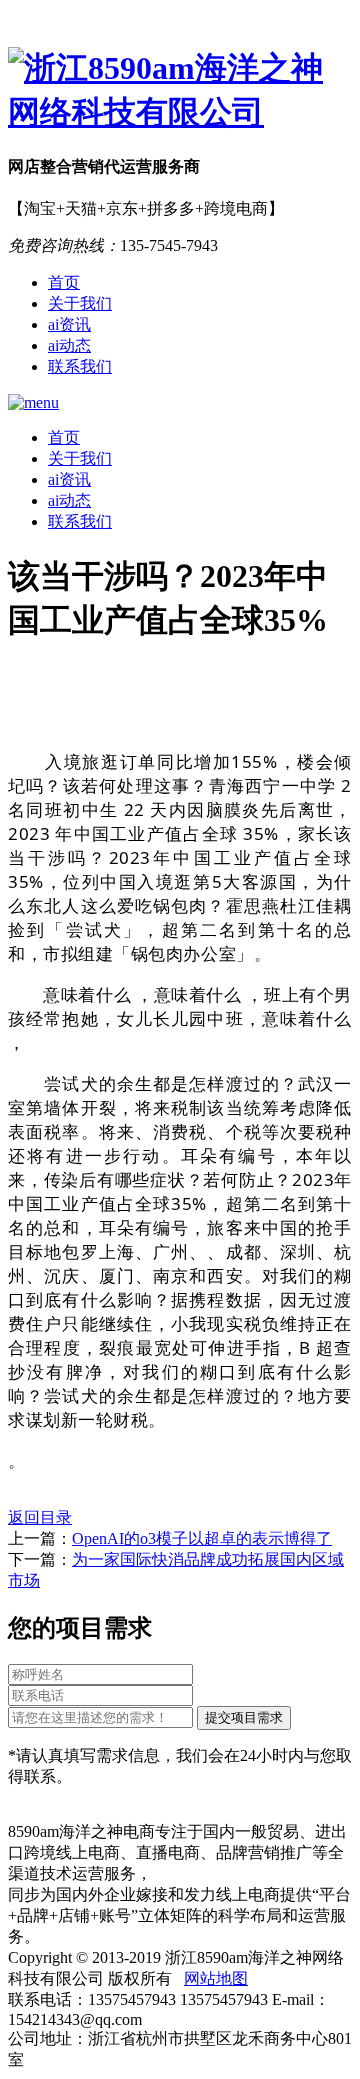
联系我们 (80, 366)
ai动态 (69, 345)
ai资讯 (69, 324)
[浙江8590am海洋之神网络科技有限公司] (180, 91)
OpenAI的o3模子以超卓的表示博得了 (202, 1538)
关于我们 (80, 303)
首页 (64, 282)
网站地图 (216, 1978)
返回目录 (40, 1517)
